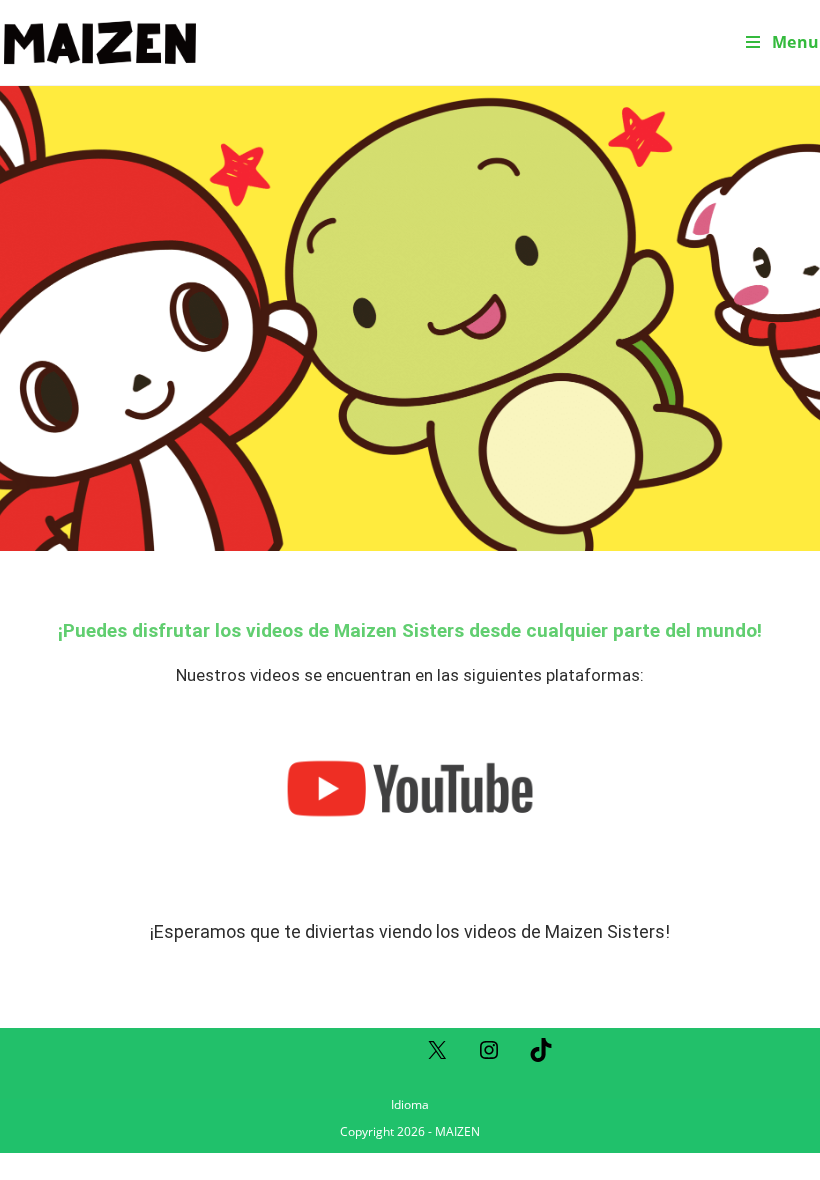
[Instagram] (489, 1056)
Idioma (410, 1104)
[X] (437, 1056)
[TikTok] (541, 1056)
